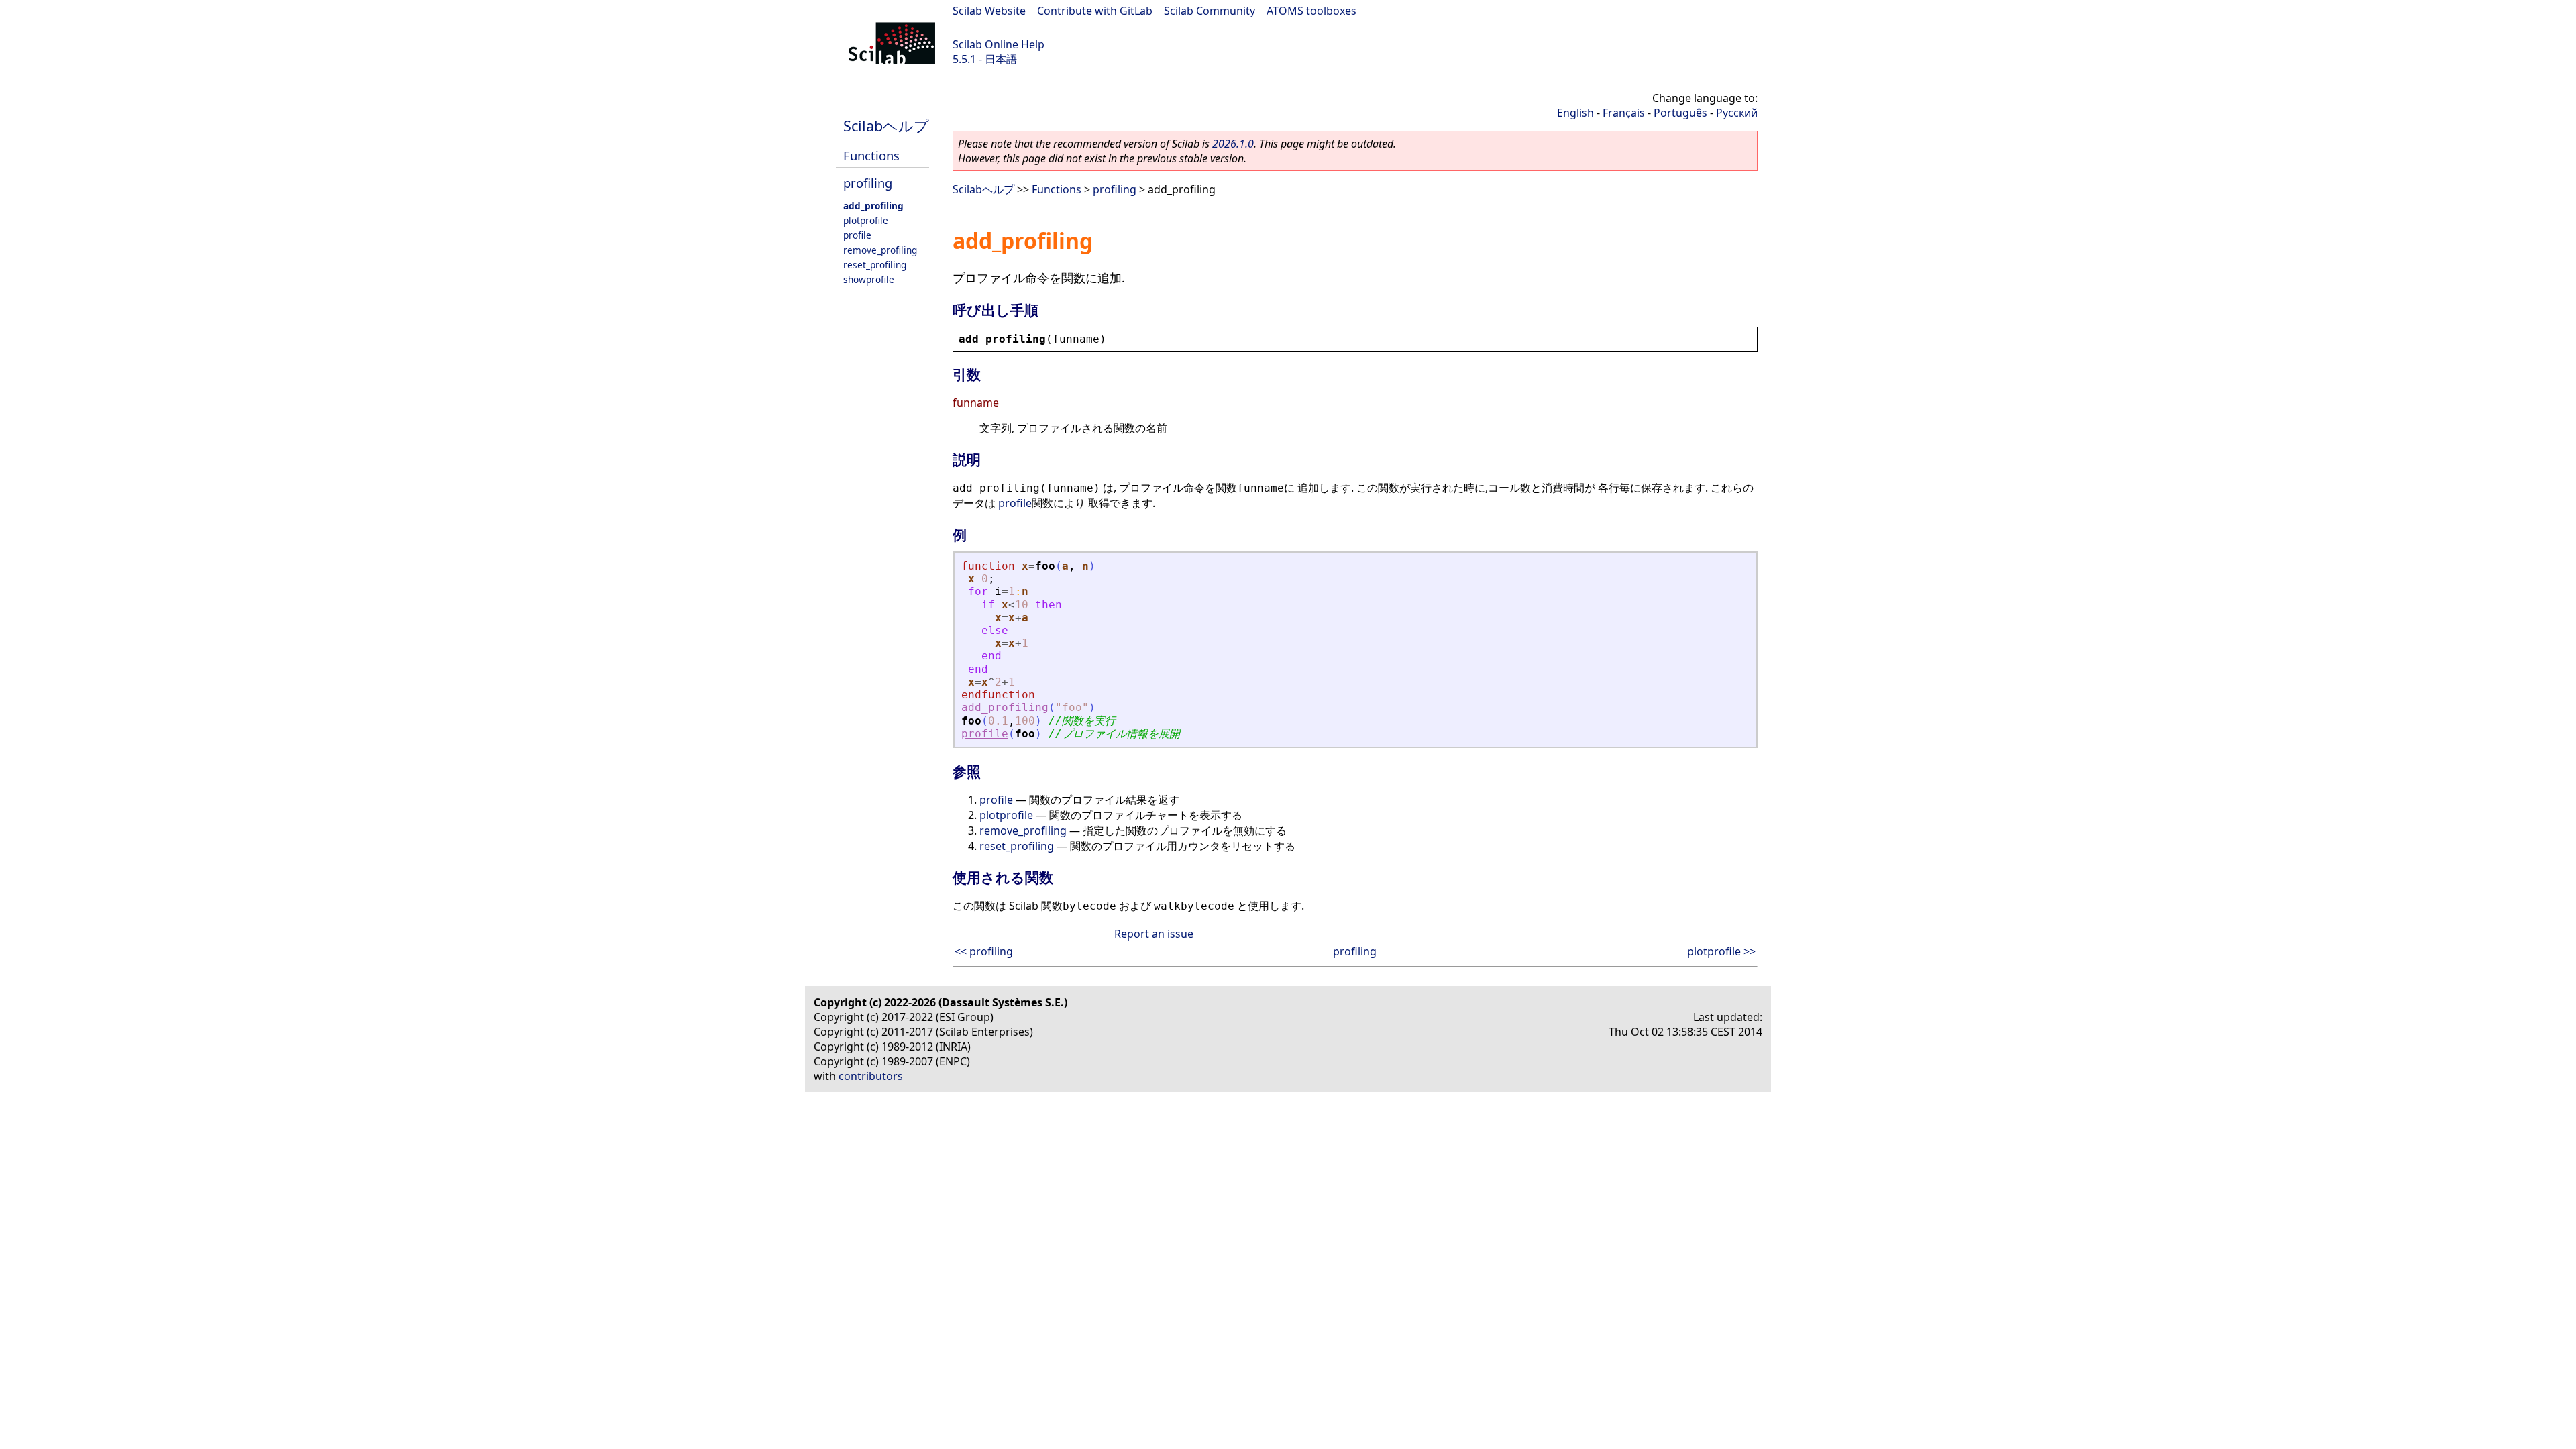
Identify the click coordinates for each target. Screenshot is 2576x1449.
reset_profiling (875, 265)
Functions (871, 155)
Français (1624, 113)
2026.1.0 (1233, 144)
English (1575, 113)
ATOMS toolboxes (1311, 11)
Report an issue (1154, 934)
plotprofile (866, 220)
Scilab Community (1210, 11)
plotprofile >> (1721, 951)
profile (857, 235)
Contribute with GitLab (1095, 11)
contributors (871, 1076)
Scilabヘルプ (886, 126)
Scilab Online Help (999, 44)
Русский (1737, 113)
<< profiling (984, 951)
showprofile (869, 279)
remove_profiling (880, 250)
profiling (868, 183)
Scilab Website (989, 11)
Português (1680, 113)
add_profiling (873, 206)
